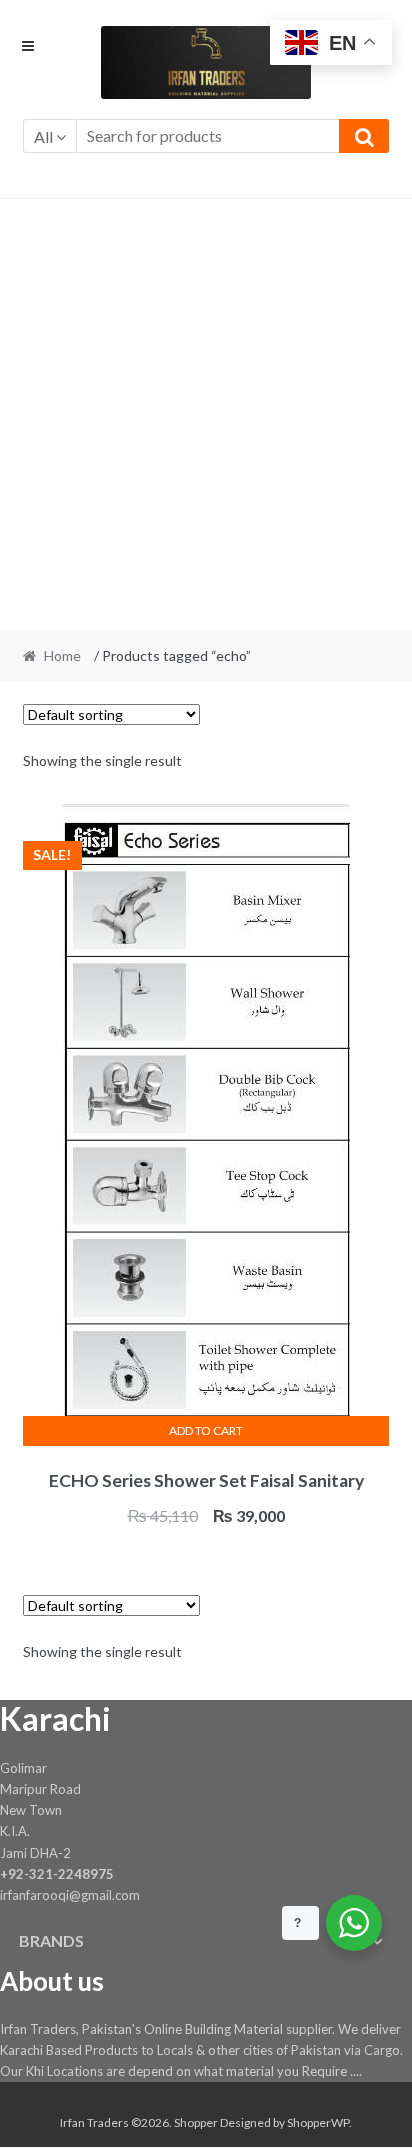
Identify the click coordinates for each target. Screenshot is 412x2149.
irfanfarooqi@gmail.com (70, 1895)
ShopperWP (318, 2122)
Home (62, 655)
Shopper (196, 2122)
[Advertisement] (206, 415)
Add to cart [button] (206, 1430)
